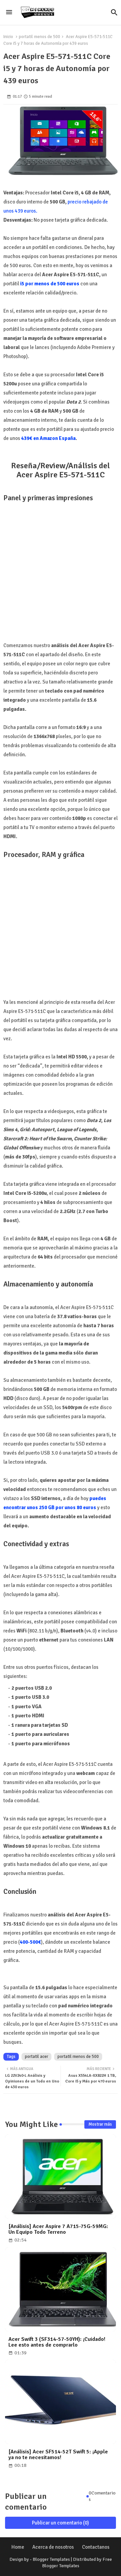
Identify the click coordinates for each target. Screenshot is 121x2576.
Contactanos (96, 2547)
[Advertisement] (61, 568)
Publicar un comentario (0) (61, 2523)
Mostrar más (100, 2124)
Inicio (8, 37)
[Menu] (9, 12)
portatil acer (36, 2057)
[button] (114, 12)
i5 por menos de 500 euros (50, 284)
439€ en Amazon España (48, 438)
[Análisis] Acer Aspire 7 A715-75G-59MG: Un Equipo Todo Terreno (58, 2229)
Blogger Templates (51, 2559)
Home (18, 2547)
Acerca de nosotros (53, 2547)
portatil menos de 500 (39, 37)
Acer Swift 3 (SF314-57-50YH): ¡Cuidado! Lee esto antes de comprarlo (57, 2342)
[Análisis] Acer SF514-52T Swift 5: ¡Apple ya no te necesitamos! (58, 2455)
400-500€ (30, 1942)
